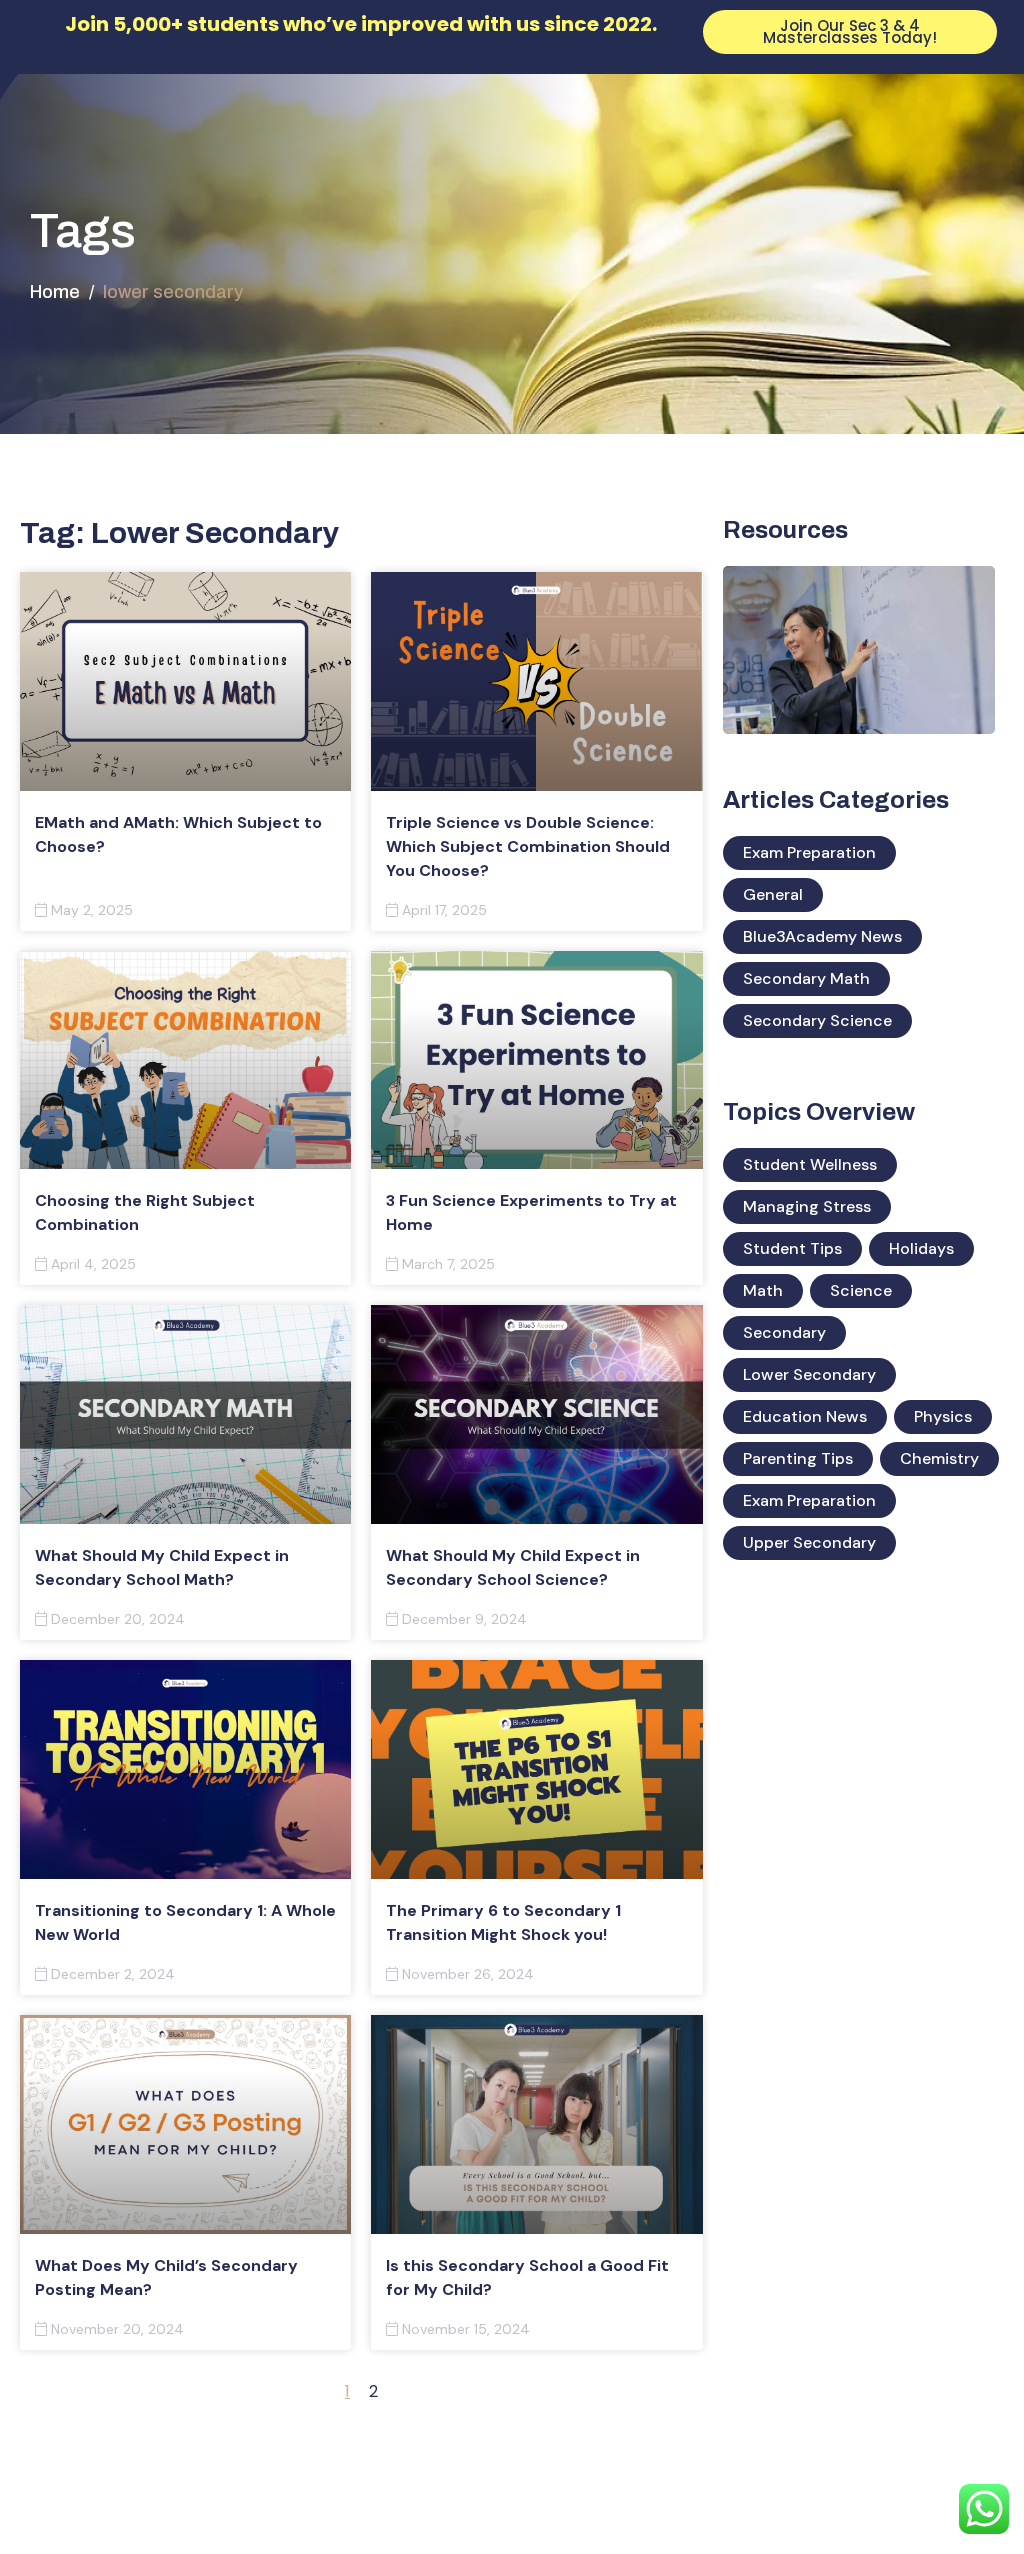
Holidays (921, 1248)
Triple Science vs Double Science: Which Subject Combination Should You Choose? (528, 846)
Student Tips (792, 1248)
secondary (784, 1332)
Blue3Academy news (822, 936)
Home (55, 292)
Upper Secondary (809, 1542)
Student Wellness (810, 1164)
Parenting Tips (798, 1458)
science (861, 1290)
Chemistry (939, 1458)
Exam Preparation (809, 852)
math (763, 1290)
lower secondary (809, 1374)
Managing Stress (807, 1206)
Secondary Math (806, 978)
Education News (805, 1416)
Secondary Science (817, 1020)
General (773, 894)
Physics (943, 1416)
